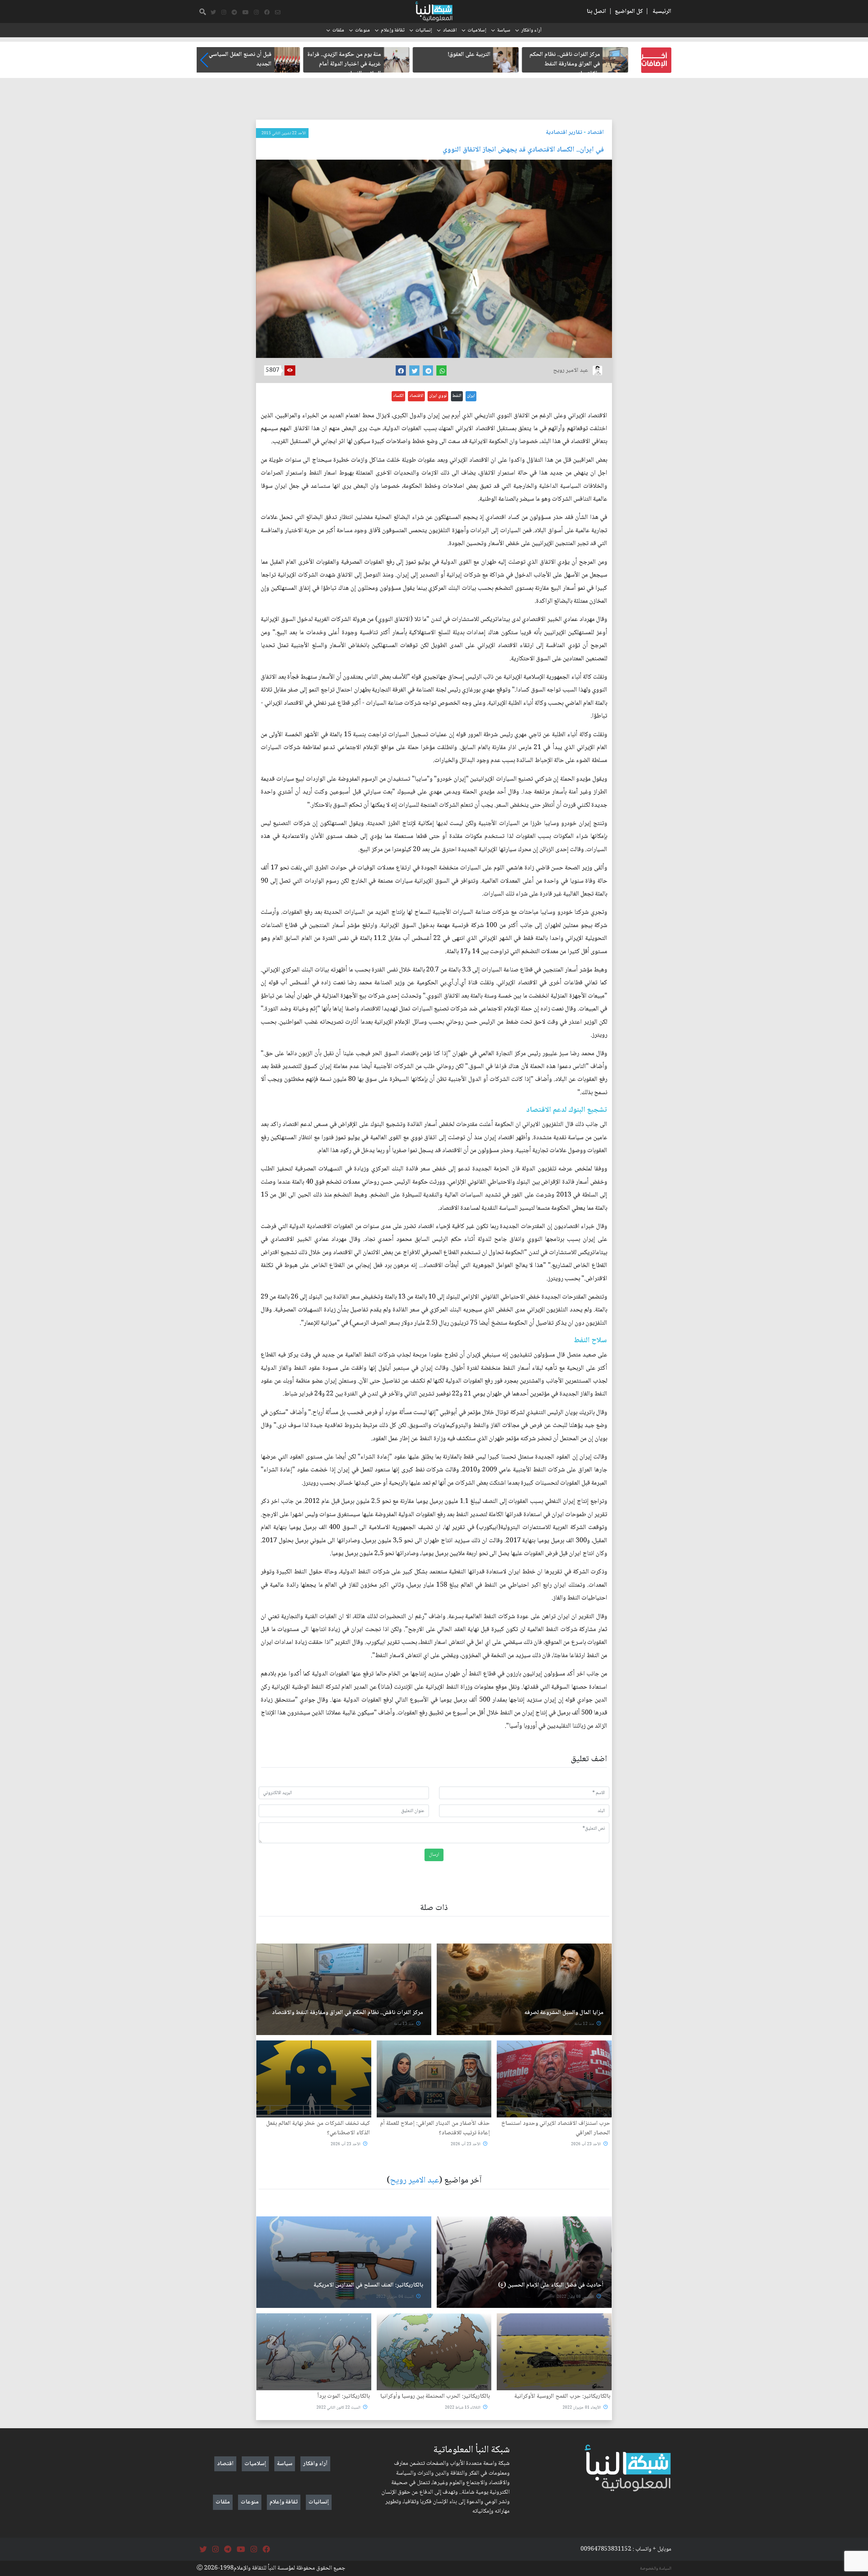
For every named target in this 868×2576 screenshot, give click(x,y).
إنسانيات (424, 31)
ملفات (338, 31)
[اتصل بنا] (278, 13)
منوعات (362, 31)
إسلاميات (477, 31)
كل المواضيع (629, 12)
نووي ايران (438, 396)
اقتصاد (450, 31)
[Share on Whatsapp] (441, 370)
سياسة (504, 31)
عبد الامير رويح (415, 2181)
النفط (457, 396)
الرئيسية (662, 12)
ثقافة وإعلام (393, 31)
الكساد (398, 396)
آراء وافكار (531, 31)
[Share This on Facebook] (401, 370)
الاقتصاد (416, 396)
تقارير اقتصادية (564, 133)
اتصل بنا (596, 12)
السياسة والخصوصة (656, 2569)
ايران (471, 396)
